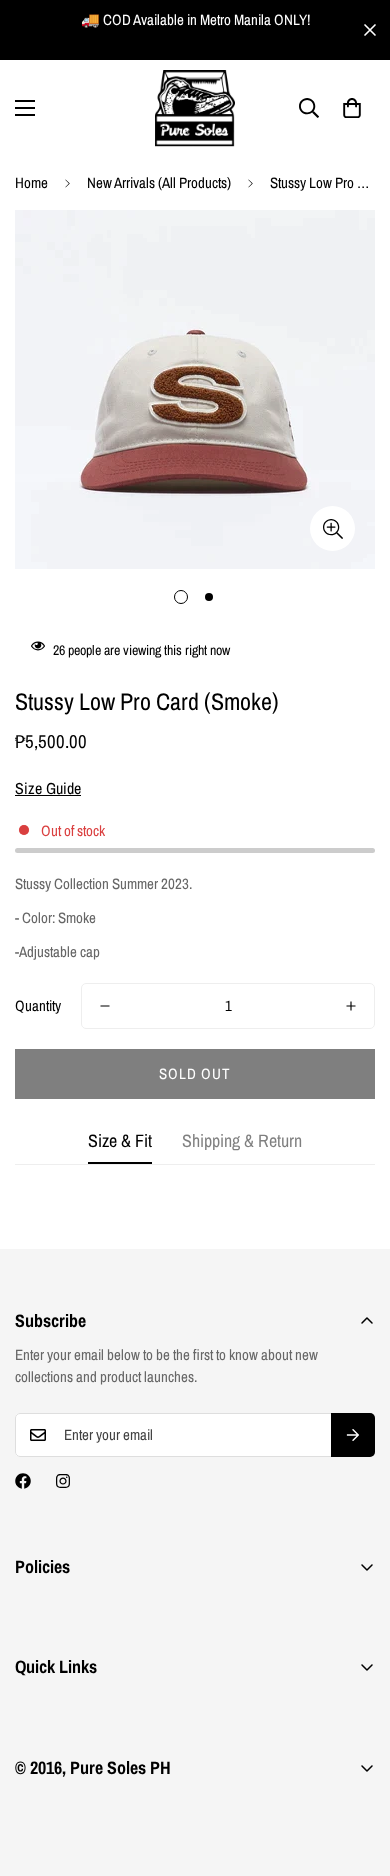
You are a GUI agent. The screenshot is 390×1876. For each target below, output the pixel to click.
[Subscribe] (353, 1435)
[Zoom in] (332, 528)
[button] (352, 108)
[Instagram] (63, 1481)
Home (31, 182)
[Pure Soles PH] (195, 108)
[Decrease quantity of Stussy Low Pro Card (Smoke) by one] (105, 1006)
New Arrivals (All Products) (159, 182)
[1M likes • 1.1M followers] (23, 1481)
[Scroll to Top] (354, 1770)
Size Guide (48, 788)
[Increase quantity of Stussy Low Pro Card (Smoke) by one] (351, 1006)
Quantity (38, 1005)
